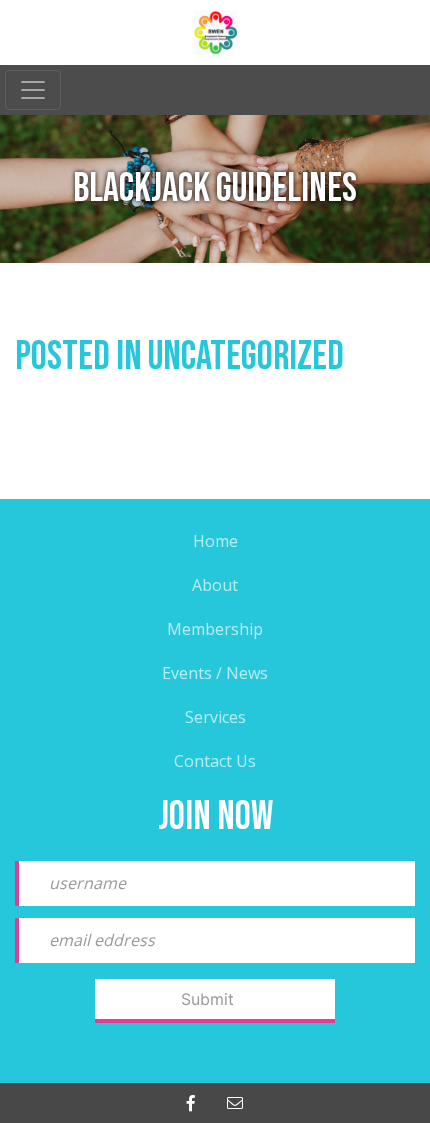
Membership (215, 629)
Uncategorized (246, 357)
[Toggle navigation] (33, 90)
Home (215, 541)
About (215, 585)
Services (215, 717)
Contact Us (215, 761)
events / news (215, 673)
